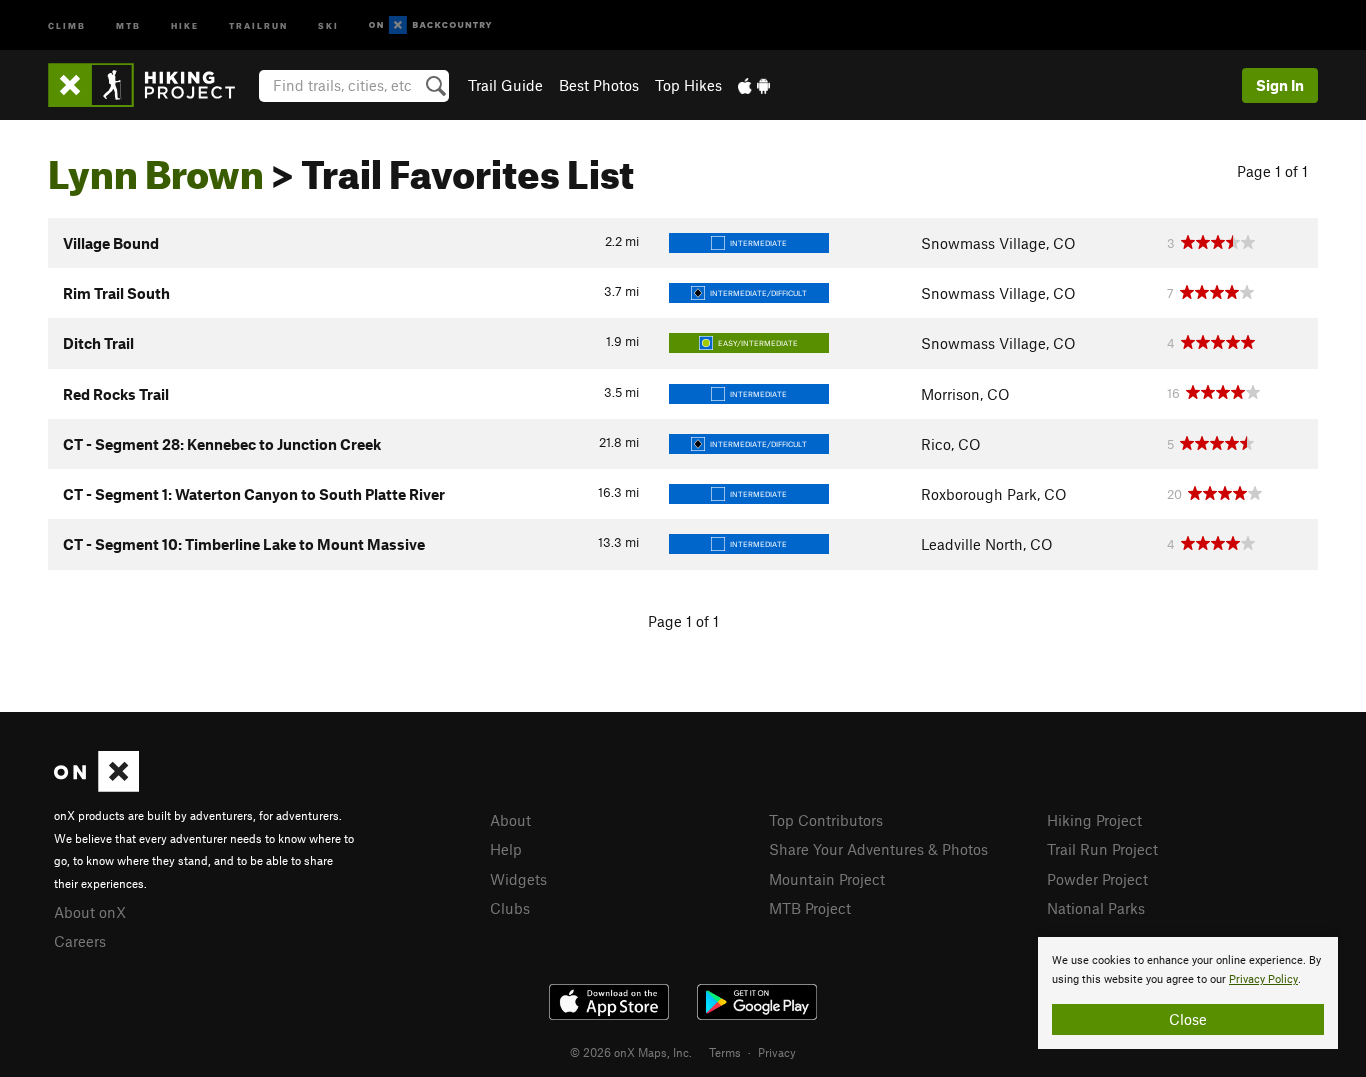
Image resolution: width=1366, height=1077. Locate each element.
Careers (80, 941)
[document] (1188, 993)
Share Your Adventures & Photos (878, 849)
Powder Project (1097, 879)
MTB (128, 24)
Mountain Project (827, 879)
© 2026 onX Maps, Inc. (631, 1052)
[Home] (151, 85)
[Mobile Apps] (754, 85)
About (510, 820)
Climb (67, 24)
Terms (725, 1052)
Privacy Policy (1263, 979)
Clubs (510, 908)
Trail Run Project (1102, 849)
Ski (328, 24)
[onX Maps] (96, 786)
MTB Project (810, 908)
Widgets (518, 879)
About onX (90, 912)
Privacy (777, 1052)
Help (506, 849)
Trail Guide (505, 85)
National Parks (1096, 908)
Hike (185, 24)
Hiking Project (1094, 820)
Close (1188, 1019)
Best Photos (599, 85)
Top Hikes (688, 85)
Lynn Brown (156, 167)
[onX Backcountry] (430, 25)
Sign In (1280, 85)
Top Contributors (826, 820)
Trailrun (258, 24)
